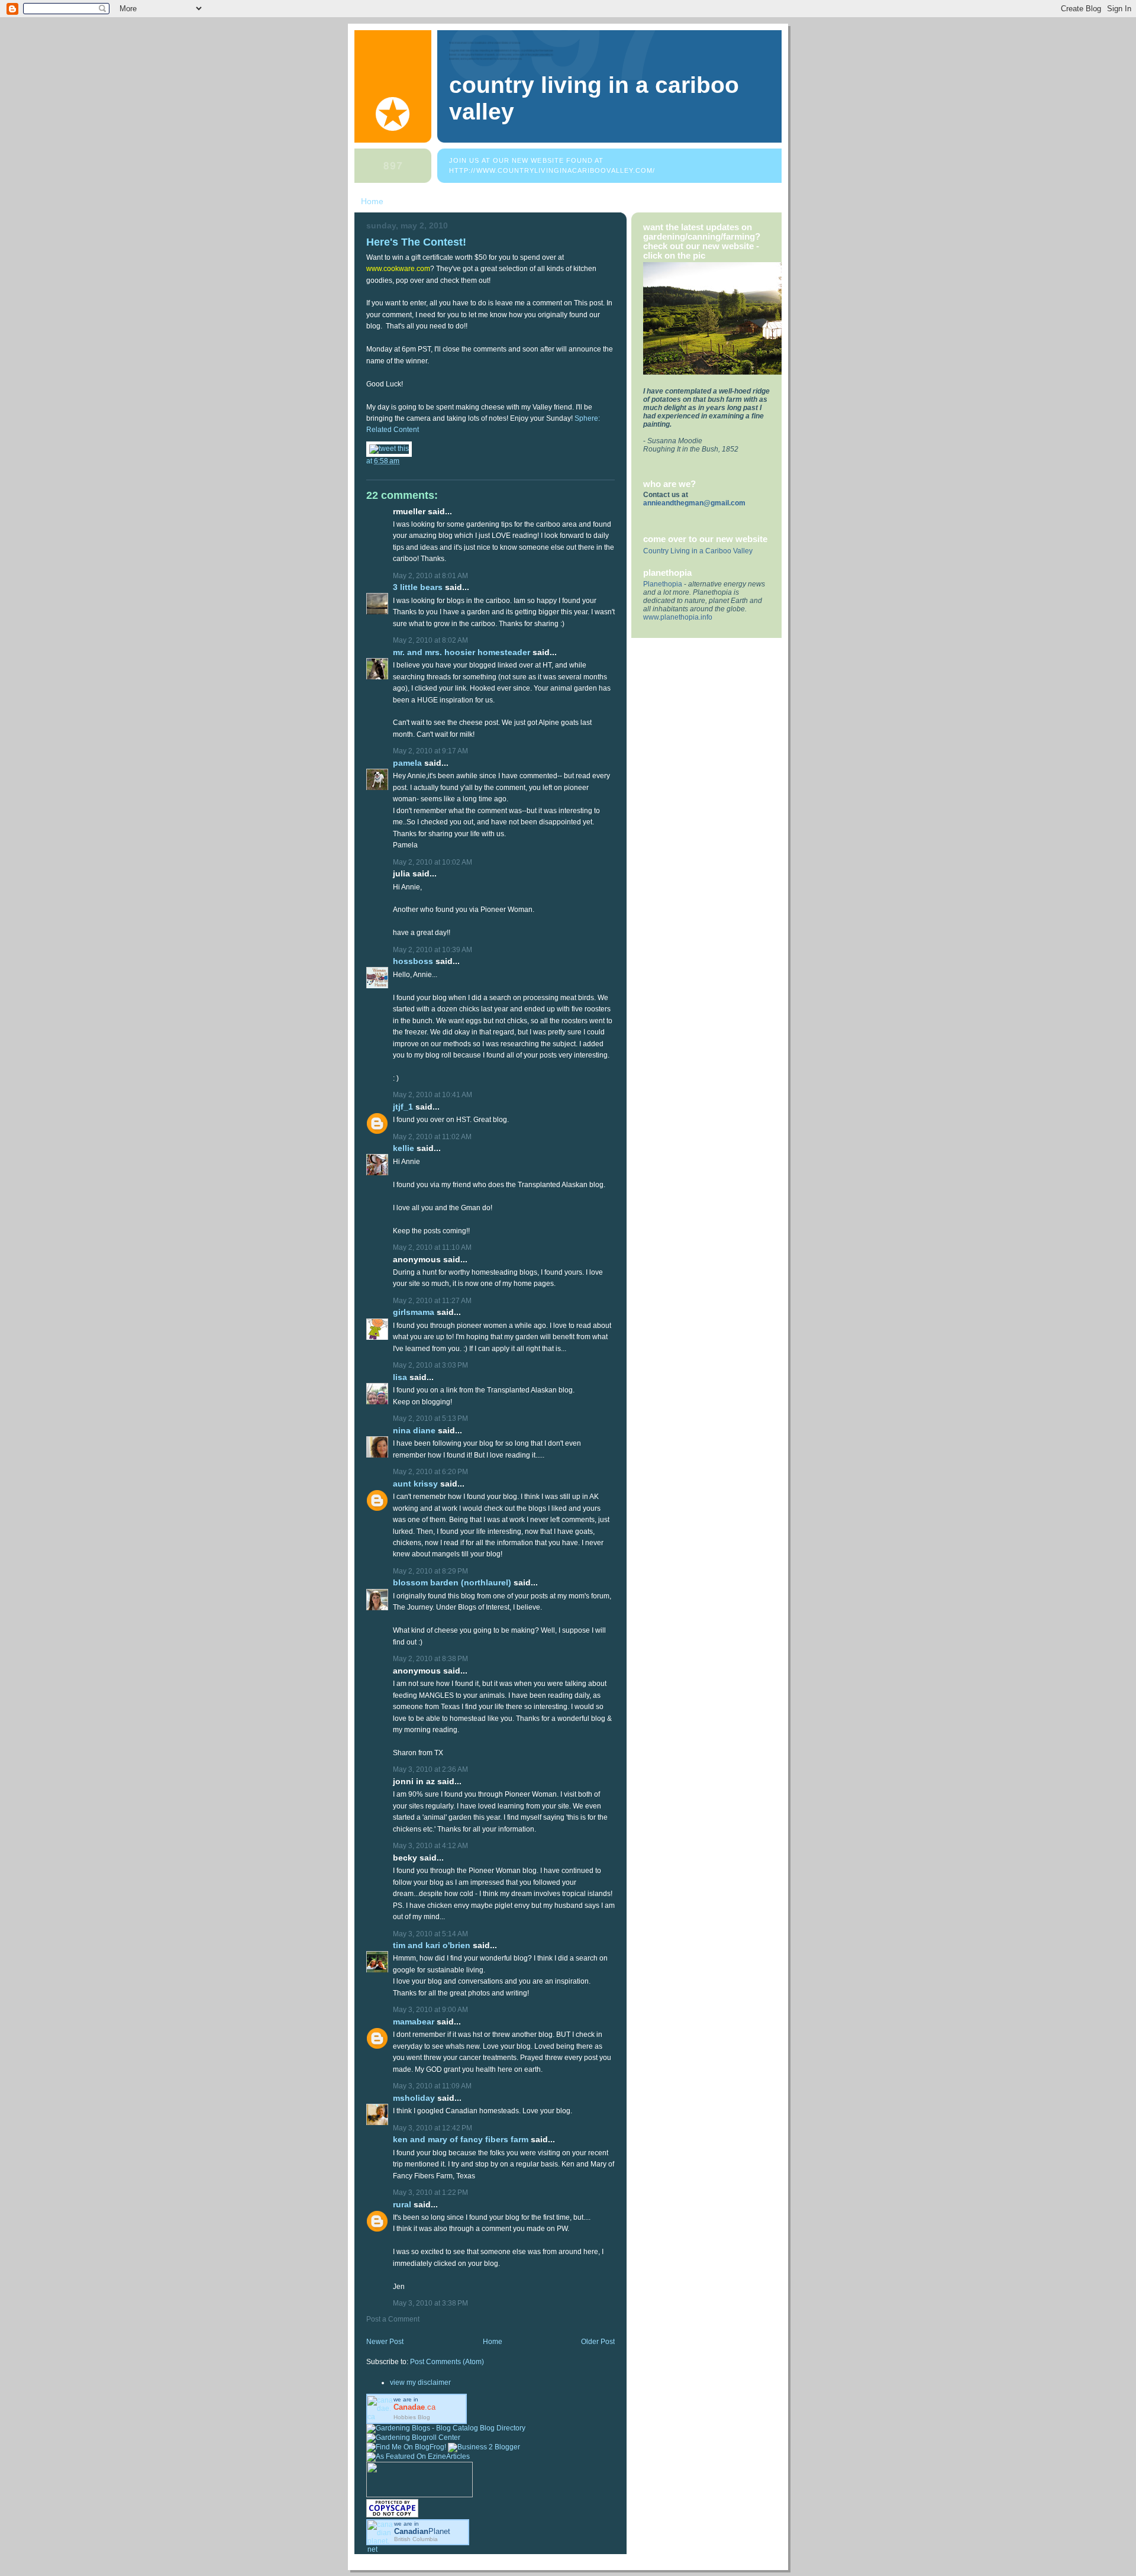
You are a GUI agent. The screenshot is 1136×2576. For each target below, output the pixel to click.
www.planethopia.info (678, 617)
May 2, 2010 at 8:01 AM (430, 576)
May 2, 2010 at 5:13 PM (430, 1418)
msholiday (414, 2098)
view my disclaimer (420, 2382)
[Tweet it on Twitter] (389, 449)
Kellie (404, 1148)
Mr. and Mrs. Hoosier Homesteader (461, 652)
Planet (422, 2531)
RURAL (403, 2205)
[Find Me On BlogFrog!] (406, 2447)
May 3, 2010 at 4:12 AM (430, 1846)
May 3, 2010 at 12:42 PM (433, 2128)
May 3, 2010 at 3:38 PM (430, 2303)
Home (372, 201)
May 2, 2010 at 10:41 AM (433, 1095)
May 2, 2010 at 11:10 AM (432, 1247)
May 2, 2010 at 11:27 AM (432, 1301)
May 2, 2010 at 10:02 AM (433, 862)
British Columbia (416, 2539)
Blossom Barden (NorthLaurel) (452, 1583)
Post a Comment (393, 2319)
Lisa (400, 1377)
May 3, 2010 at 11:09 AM (432, 2086)
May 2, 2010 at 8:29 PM (430, 1571)
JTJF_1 (403, 1107)
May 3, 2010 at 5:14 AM (430, 1934)
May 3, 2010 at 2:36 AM (430, 1769)
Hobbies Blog (412, 2417)
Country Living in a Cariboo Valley (698, 551)
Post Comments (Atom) (447, 2362)
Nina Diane (414, 1431)
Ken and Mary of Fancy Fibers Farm (461, 2140)
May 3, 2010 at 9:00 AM (430, 2010)
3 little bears (418, 587)
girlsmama (414, 1312)
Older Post (598, 2342)
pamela (407, 763)
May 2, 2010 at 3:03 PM (430, 1365)
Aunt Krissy (415, 1484)
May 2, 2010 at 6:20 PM (430, 1472)
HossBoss (413, 961)
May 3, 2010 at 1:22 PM (430, 2193)
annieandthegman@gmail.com (694, 503)
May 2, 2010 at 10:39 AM (433, 950)
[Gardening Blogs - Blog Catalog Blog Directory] (446, 2428)
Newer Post (385, 2342)
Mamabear (414, 2022)
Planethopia (663, 584)
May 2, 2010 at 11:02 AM (432, 1137)
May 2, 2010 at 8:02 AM (430, 640)
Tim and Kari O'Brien (432, 1945)
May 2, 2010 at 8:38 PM (430, 1659)
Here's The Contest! (416, 242)
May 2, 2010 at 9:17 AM (430, 751)
